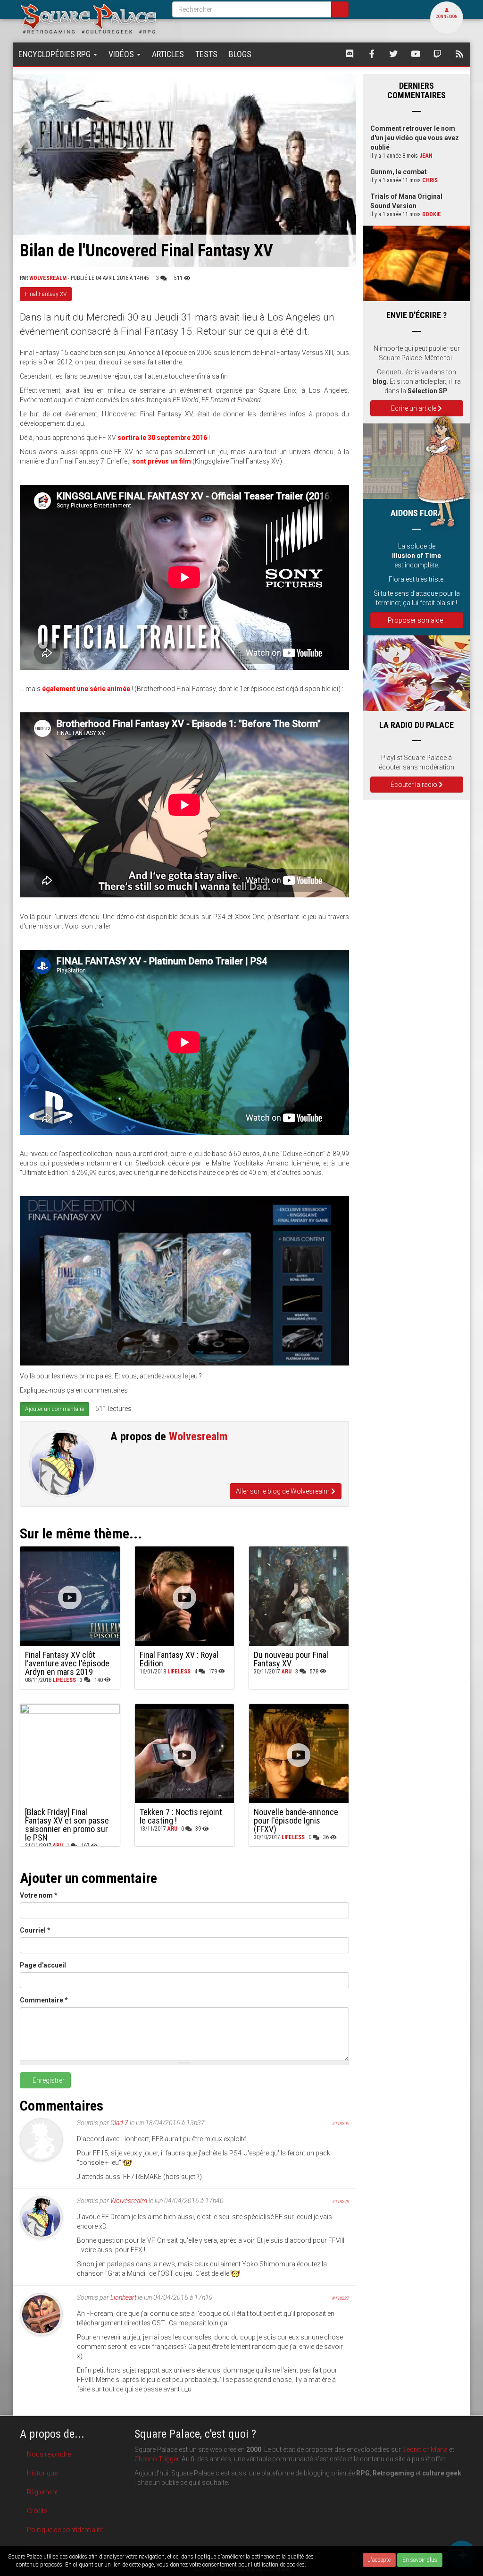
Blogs (240, 54)
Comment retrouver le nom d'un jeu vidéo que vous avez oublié (415, 138)
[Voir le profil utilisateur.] (63, 1464)
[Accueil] (89, 18)
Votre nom (39, 1895)
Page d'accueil (43, 1965)
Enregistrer (48, 2080)
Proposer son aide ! (417, 620)
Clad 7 (119, 2123)
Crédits (37, 2511)
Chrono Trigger (157, 2459)
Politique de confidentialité (65, 2530)
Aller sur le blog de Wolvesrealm (283, 1491)
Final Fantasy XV (46, 294)
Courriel (35, 1930)
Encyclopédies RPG (55, 54)
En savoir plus (420, 2560)
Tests (206, 54)
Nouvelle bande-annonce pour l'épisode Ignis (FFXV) (296, 1820)
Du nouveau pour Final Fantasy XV (291, 1659)
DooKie (432, 214)
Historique (42, 2473)
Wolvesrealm (48, 278)
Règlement (42, 2492)
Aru (287, 1672)
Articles (168, 54)
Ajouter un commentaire (54, 1409)
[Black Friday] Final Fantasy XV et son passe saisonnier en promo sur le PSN (67, 1825)
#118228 (341, 2201)
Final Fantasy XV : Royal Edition (179, 1659)
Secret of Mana (425, 2449)
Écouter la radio (415, 785)
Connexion (447, 17)
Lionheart (123, 2297)
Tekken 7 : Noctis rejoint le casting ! (181, 1816)
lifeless (64, 1680)
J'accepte (379, 2560)
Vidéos (122, 54)
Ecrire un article (414, 408)
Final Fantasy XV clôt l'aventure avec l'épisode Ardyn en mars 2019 (67, 1663)
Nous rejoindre (49, 2454)
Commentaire (44, 2000)
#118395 (341, 2124)
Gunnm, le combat (399, 172)
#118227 (341, 2298)
